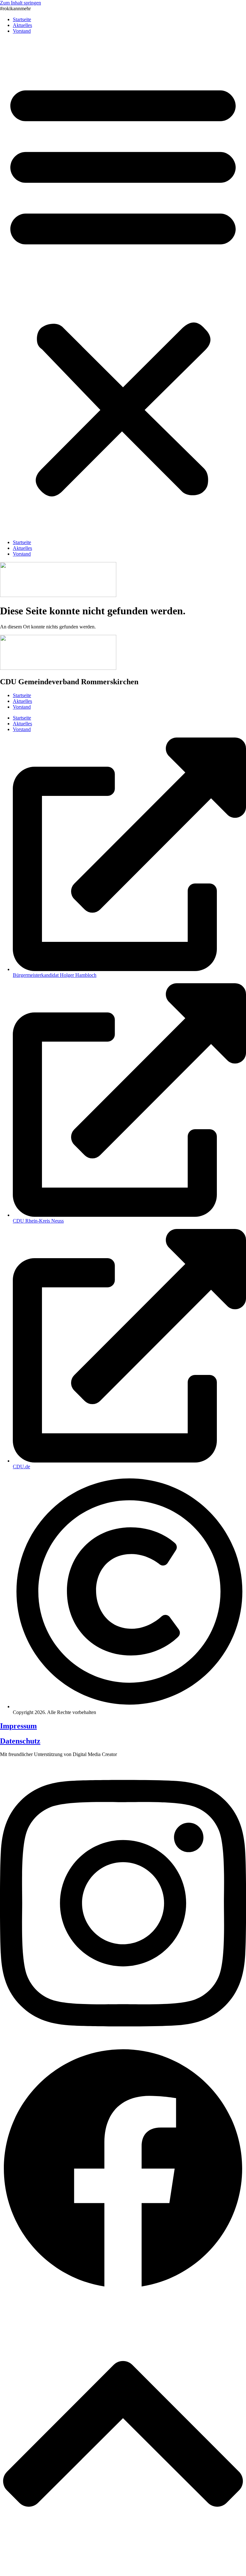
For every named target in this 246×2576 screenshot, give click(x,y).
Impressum (18, 1726)
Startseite (22, 19)
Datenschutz (20, 1741)
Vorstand (22, 31)
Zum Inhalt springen (20, 3)
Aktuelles (22, 25)
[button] (123, 287)
